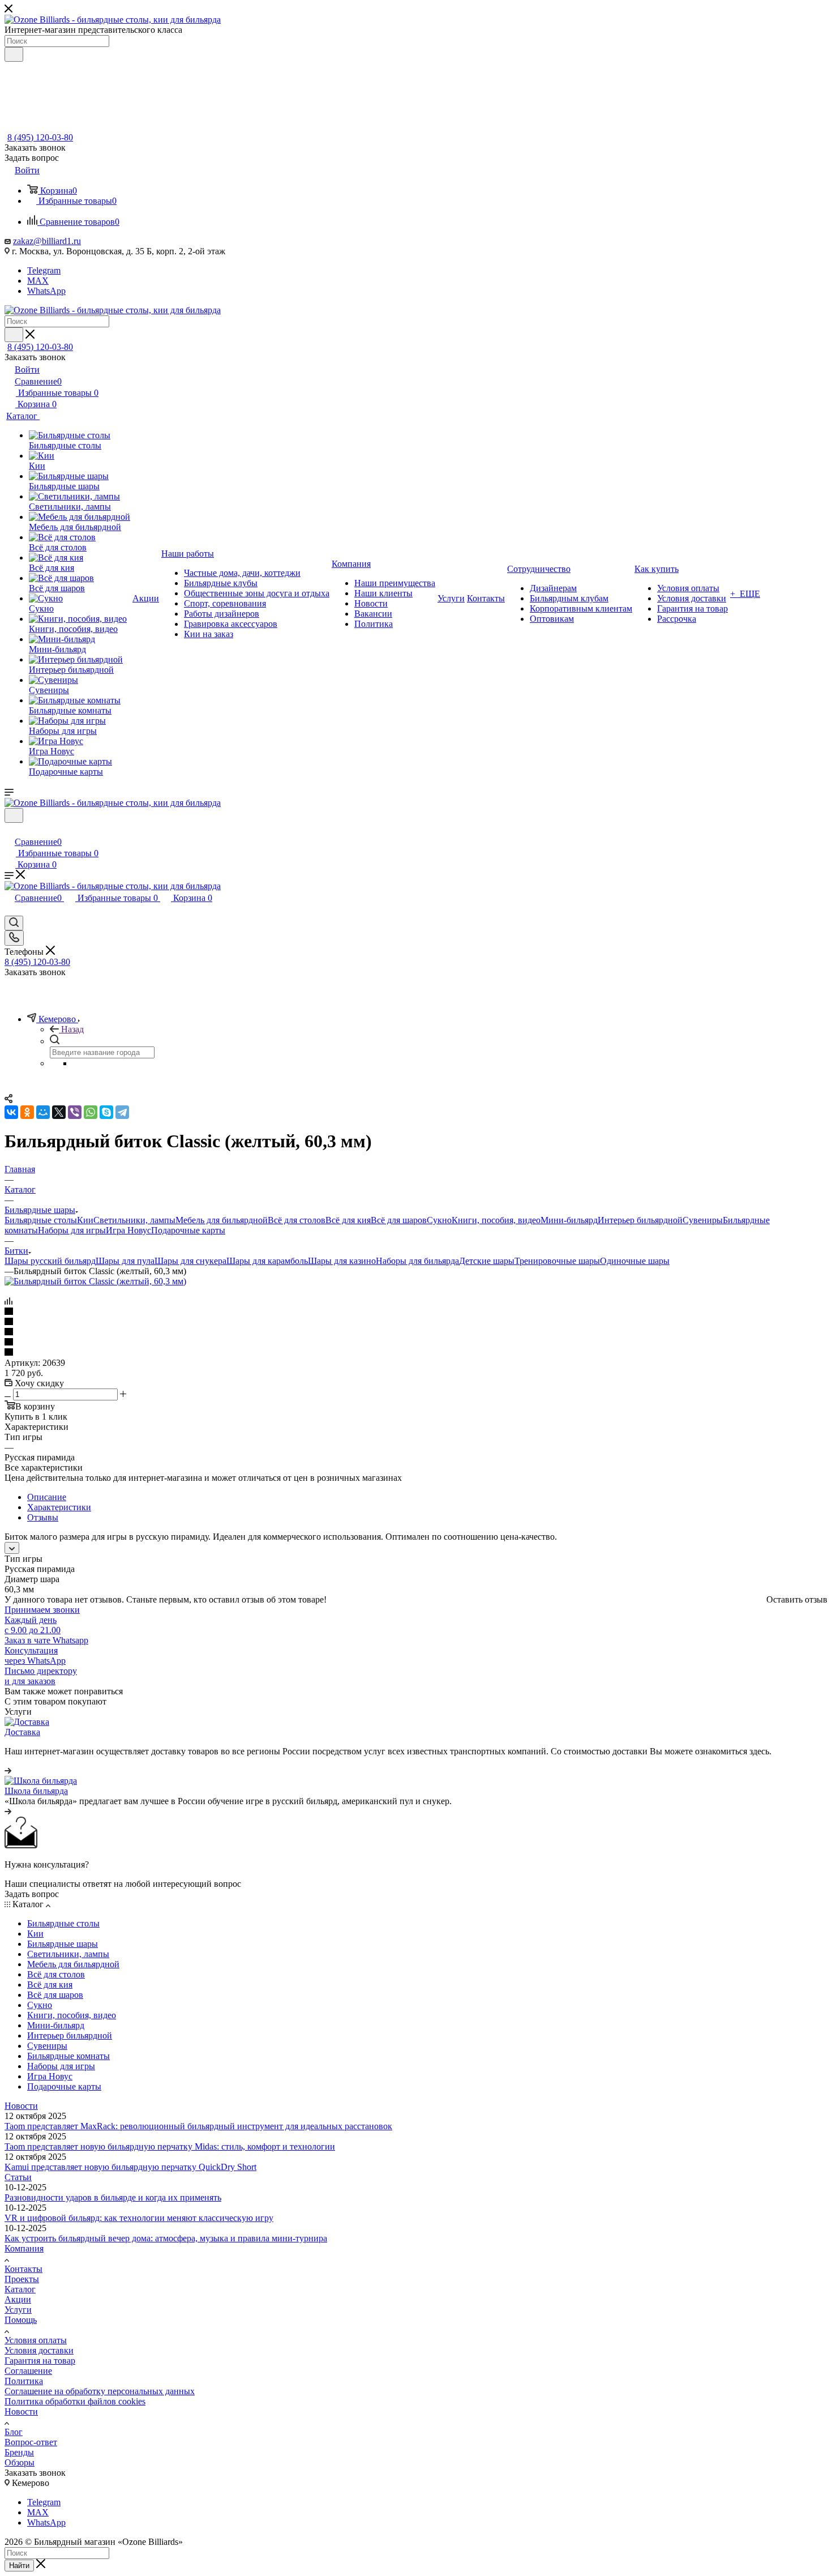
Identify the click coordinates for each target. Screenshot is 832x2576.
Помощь (21, 2320)
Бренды (19, 2452)
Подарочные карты (188, 1230)
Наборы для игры (72, 1230)
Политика (24, 2381)
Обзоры (20, 2462)
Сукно (439, 1220)
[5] (416, 1353)
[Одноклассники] (27, 1112)
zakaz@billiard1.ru (47, 241)
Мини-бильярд (569, 1220)
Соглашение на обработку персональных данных (100, 2391)
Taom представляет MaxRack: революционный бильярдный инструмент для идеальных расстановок (198, 2126)
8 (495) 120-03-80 (40, 137)
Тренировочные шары (557, 1261)
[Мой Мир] (43, 1112)
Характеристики (59, 1507)
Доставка (22, 1732)
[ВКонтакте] (11, 1112)
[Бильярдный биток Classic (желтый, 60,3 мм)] (95, 1281)
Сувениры (703, 1220)
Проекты (22, 2279)
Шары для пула (125, 1261)
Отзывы (43, 1517)
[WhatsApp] (91, 1112)
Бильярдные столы (41, 1220)
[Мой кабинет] (10, 830)
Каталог (20, 2289)
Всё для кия (348, 1220)
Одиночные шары (635, 1261)
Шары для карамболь (267, 1261)
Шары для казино (342, 1261)
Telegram (44, 270)
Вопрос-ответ (31, 2442)
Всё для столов (297, 1220)
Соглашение (28, 2371)
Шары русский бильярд (50, 1261)
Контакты (23, 2269)
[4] (416, 1343)
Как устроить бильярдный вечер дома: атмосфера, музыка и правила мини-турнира (166, 2238)
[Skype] (106, 1112)
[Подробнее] (8, 1770)
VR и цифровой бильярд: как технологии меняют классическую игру (139, 2218)
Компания (24, 2248)
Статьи (18, 2177)
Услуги (18, 2310)
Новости (21, 2106)
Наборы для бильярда (417, 1261)
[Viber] (75, 1112)
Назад (72, 1029)
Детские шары (487, 1261)
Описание (47, 1497)
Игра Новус (128, 1230)
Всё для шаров (399, 1220)
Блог (14, 2432)
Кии (85, 1220)
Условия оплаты (36, 2340)
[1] (416, 1312)
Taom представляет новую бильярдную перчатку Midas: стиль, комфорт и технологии (170, 2146)
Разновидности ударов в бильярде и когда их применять (113, 2197)
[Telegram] (122, 1112)
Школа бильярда (36, 1791)
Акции (18, 2299)
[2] (416, 1322)
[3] (416, 1332)
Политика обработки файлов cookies (75, 2401)
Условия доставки (39, 2350)
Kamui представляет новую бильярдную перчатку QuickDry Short (130, 2167)
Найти (19, 2566)
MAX (38, 281)
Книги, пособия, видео (496, 1220)
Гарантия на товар (40, 2361)
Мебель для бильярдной (222, 1220)
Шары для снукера (190, 1261)
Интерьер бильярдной (640, 1220)
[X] (59, 1112)
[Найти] (14, 54)
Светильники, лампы (134, 1220)
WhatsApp (46, 291)
